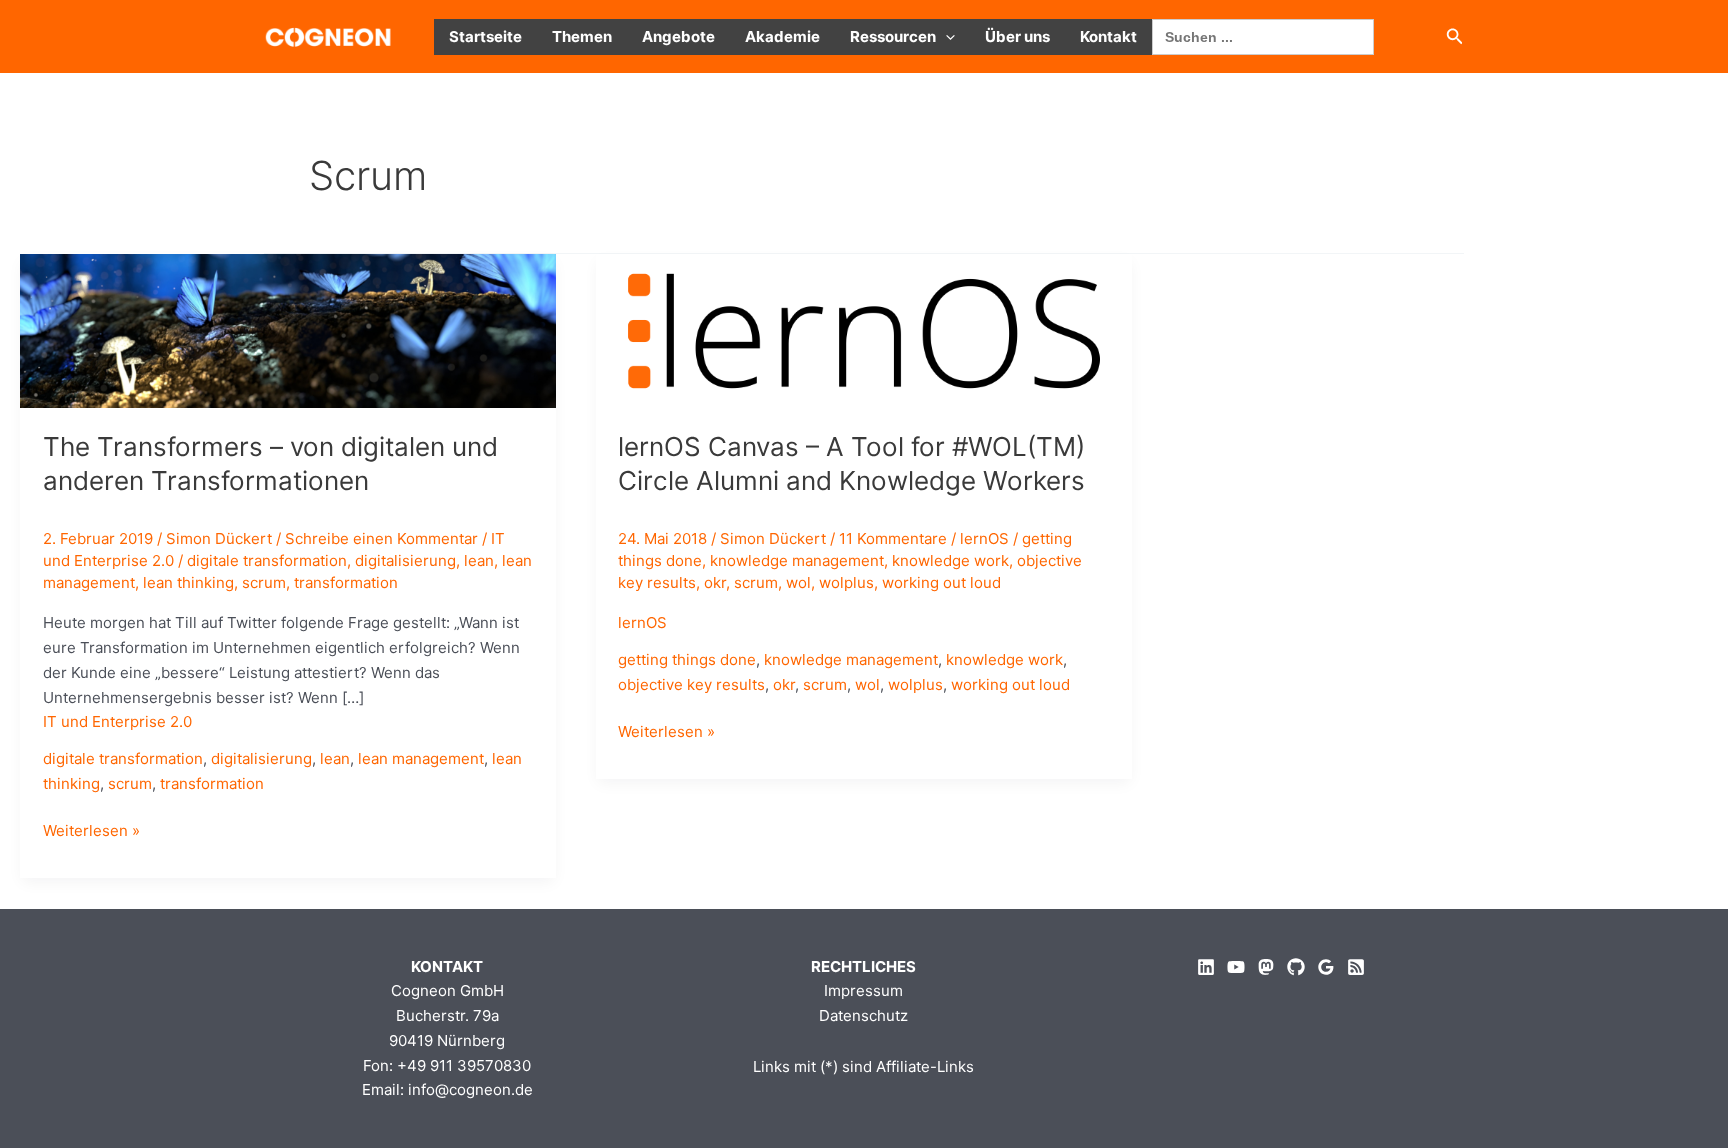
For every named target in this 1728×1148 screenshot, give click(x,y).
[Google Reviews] (1326, 967)
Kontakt (1108, 36)
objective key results (691, 684)
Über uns (1017, 36)
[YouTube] (1236, 967)
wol (798, 582)
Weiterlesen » (91, 832)
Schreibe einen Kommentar (381, 538)
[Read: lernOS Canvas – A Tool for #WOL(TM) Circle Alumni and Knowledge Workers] (864, 329)
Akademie (782, 36)
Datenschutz (863, 1015)
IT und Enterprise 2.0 (117, 721)
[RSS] (1356, 967)
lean (479, 560)
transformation (346, 582)
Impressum (863, 990)
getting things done (687, 659)
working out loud (941, 582)
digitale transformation (267, 560)
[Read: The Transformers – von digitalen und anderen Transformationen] (288, 329)
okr (715, 582)
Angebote (678, 36)
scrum (264, 582)
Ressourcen (893, 36)
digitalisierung (405, 560)
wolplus (846, 582)
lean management (421, 758)
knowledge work (950, 560)
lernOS (984, 538)
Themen (582, 36)
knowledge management (797, 560)
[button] (945, 37)
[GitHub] (1296, 967)
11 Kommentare (893, 538)
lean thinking (188, 582)
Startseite (485, 36)
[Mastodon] (1266, 967)
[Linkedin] (1206, 967)
